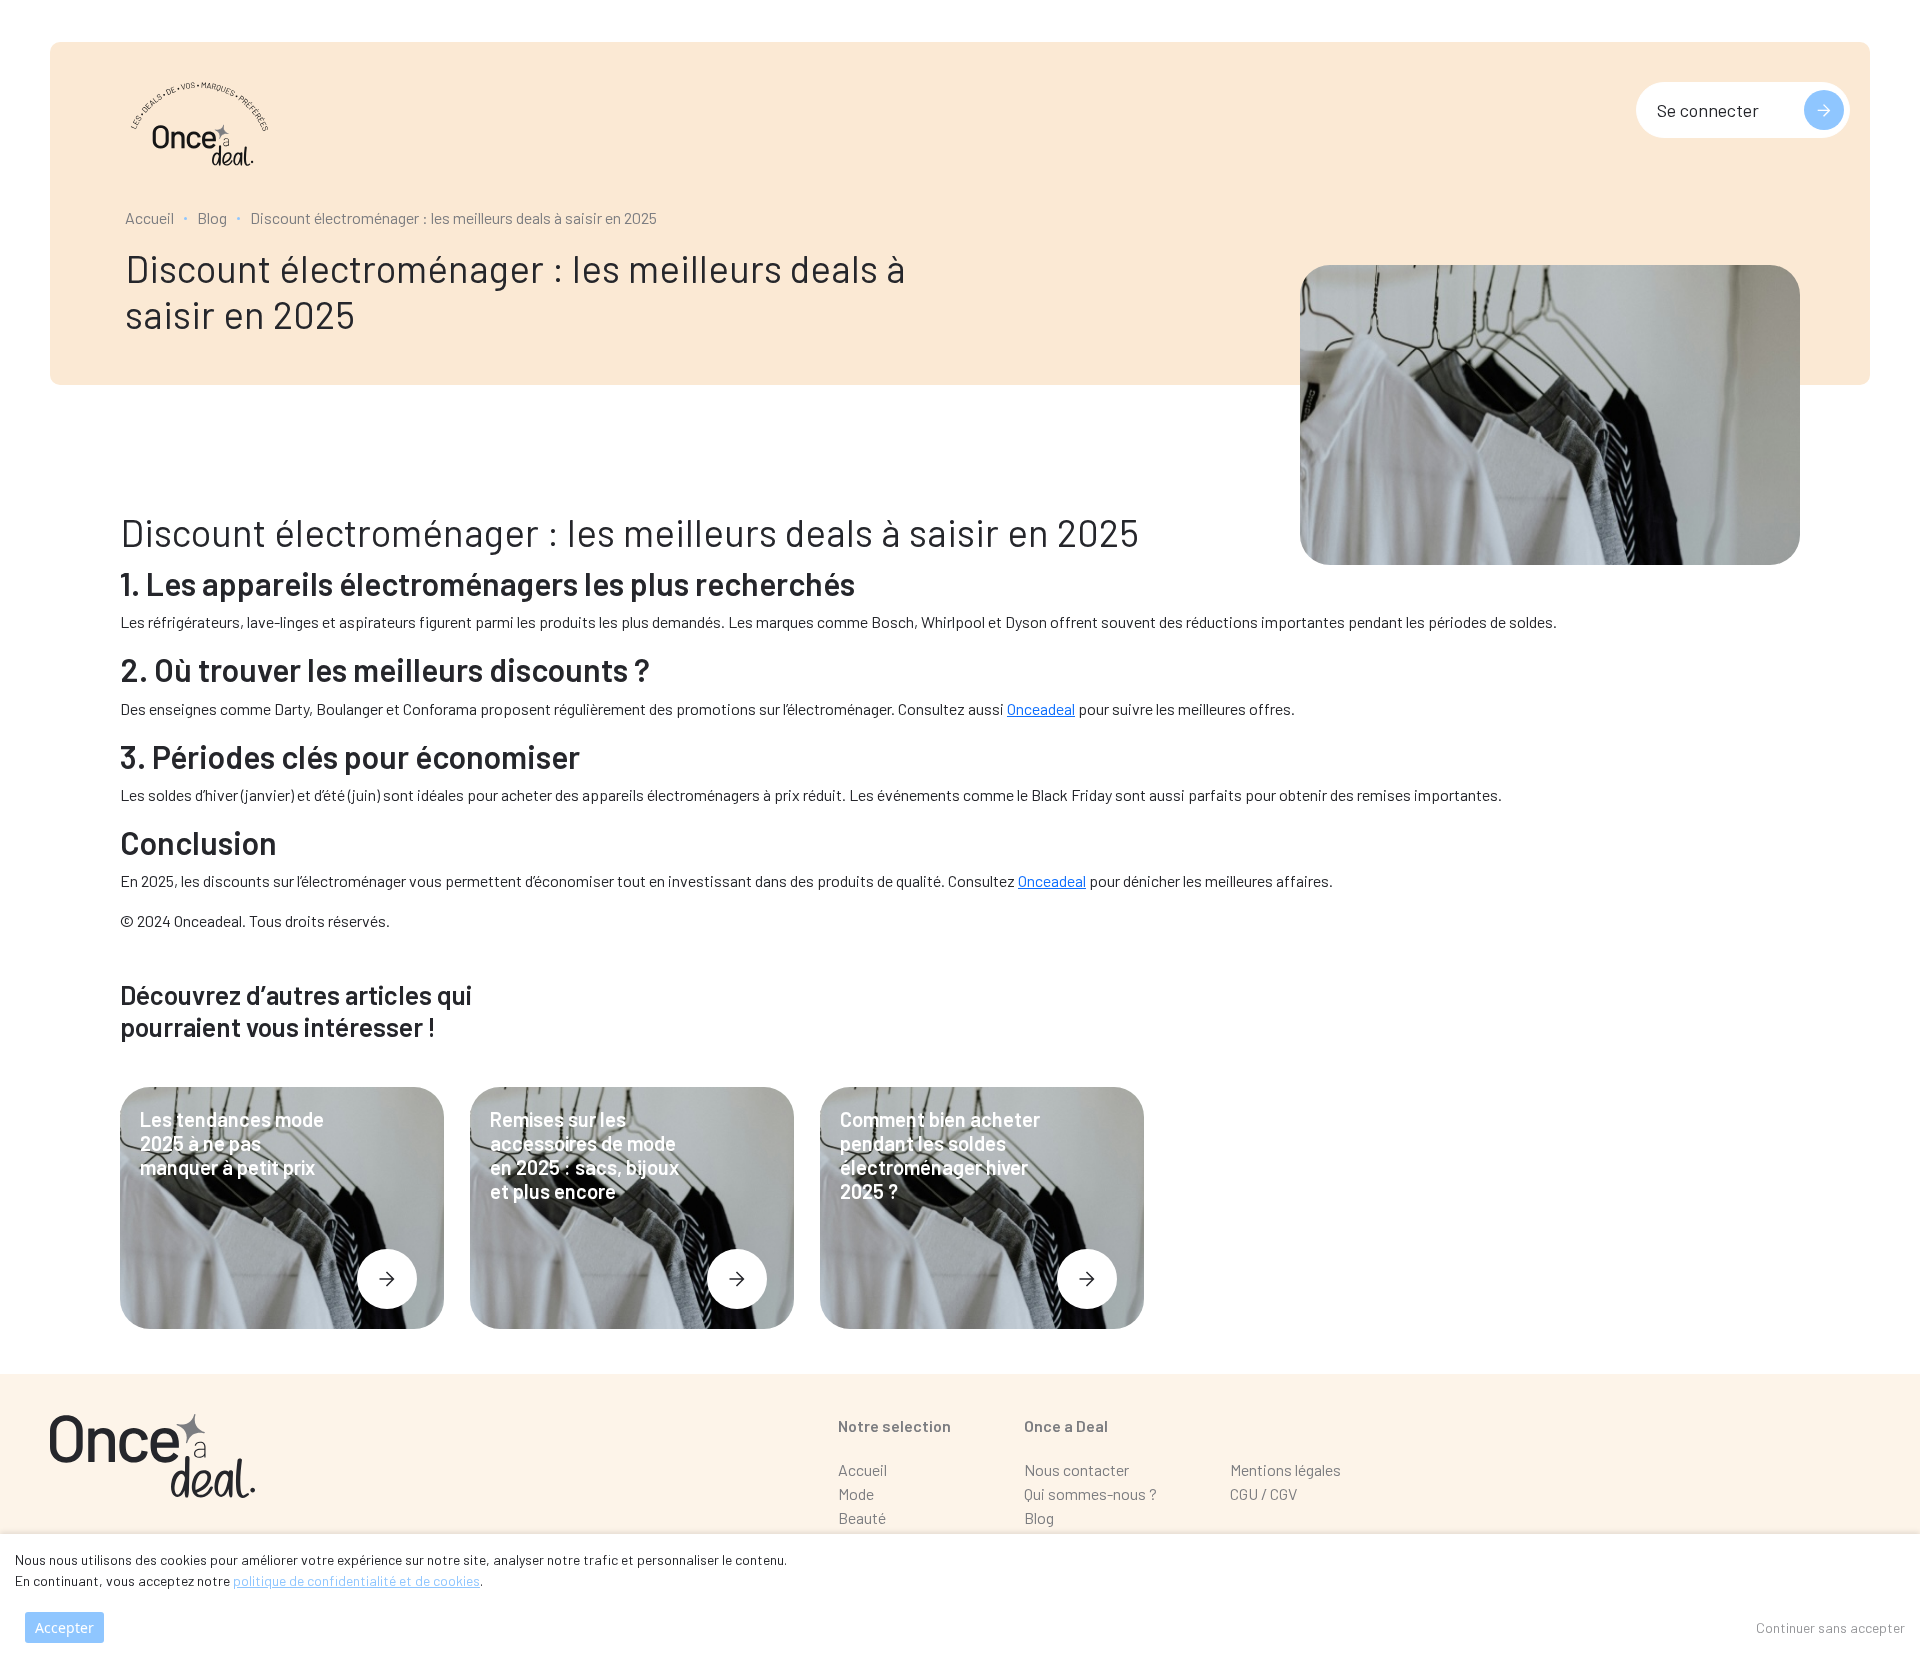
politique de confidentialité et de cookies (356, 1580)
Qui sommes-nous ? (1090, 1493)
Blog (212, 217)
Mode (856, 1493)
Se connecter (1708, 110)
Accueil (149, 217)
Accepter (64, 1627)
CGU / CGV (1263, 1493)
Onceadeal (1041, 708)
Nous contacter (1076, 1469)
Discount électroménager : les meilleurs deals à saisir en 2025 (453, 217)
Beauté (862, 1517)
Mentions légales (1285, 1469)
